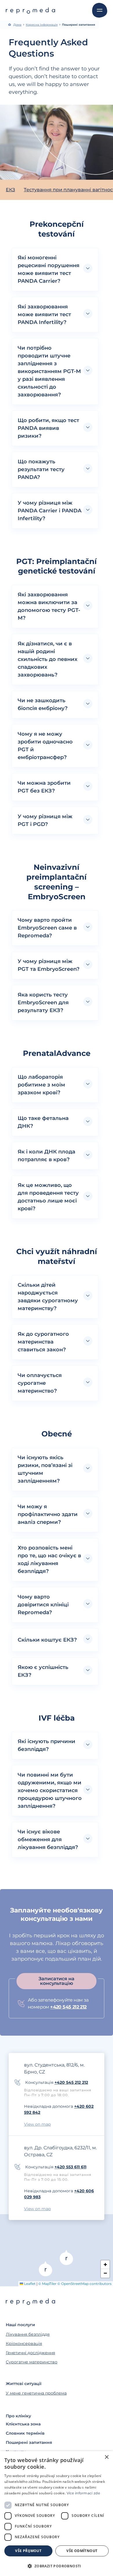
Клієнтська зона (23, 2424)
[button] (55, 269)
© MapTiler (47, 2284)
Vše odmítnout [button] (82, 2551)
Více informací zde (83, 2493)
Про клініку (18, 2416)
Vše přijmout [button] (28, 2551)
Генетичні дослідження (30, 2353)
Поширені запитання (29, 2442)
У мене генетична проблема (36, 2393)
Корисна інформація (42, 25)
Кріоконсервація (24, 2343)
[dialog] (57, 2514)
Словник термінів (25, 2433)
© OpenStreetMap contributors (84, 2284)
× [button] (106, 2457)
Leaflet (29, 2284)
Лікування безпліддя (28, 2334)
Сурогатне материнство (32, 2362)
